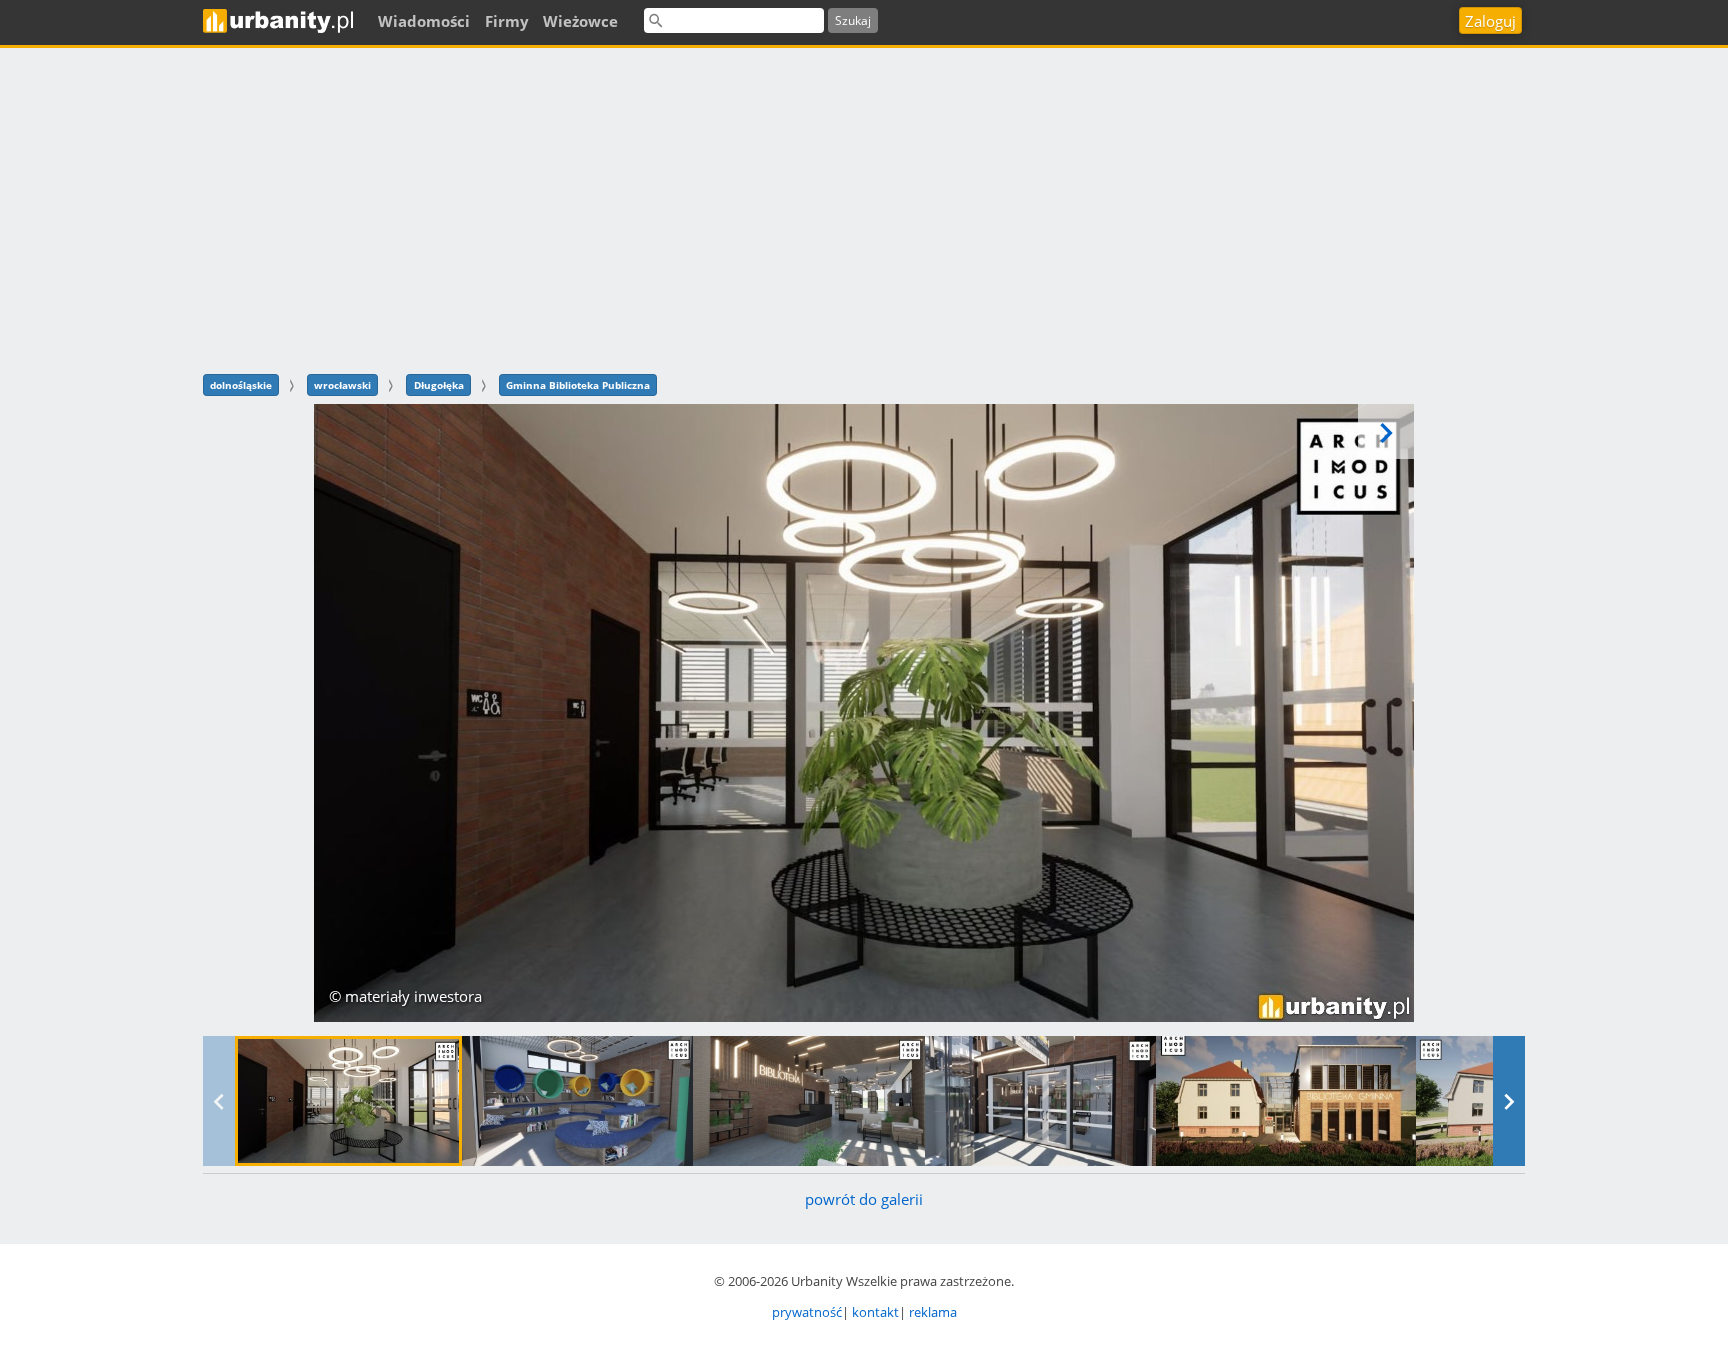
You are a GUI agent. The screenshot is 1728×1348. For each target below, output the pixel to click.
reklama (933, 1312)
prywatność (807, 1312)
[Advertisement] (864, 208)
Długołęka (439, 385)
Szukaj (853, 20)
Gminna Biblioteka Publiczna (578, 385)
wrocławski (342, 385)
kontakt (875, 1312)
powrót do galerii (864, 1199)
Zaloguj (1490, 21)
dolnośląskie (241, 385)
